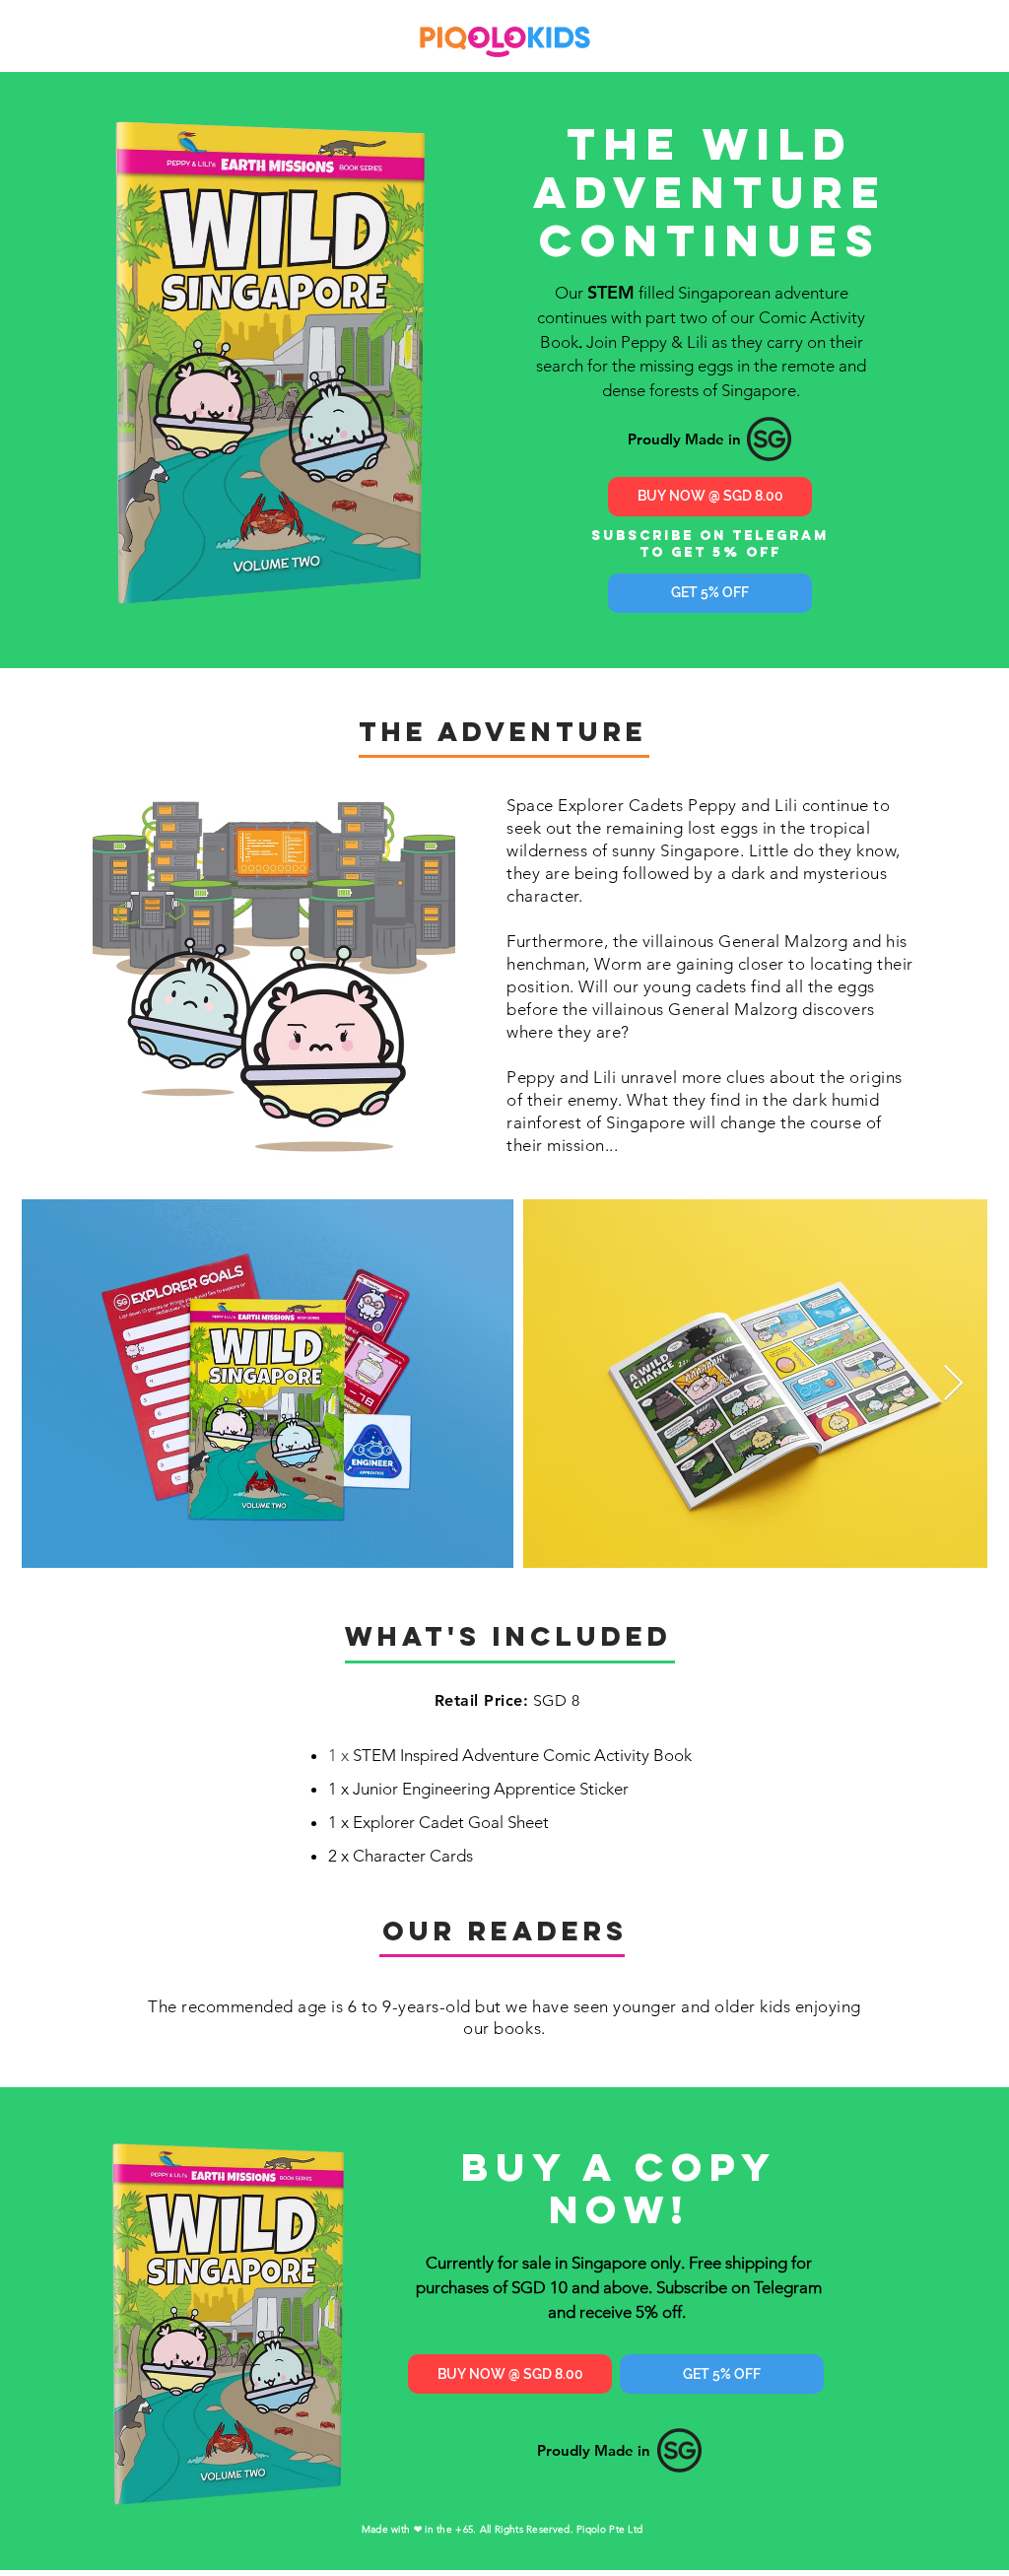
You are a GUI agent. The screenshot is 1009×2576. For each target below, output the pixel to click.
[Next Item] (953, 1384)
